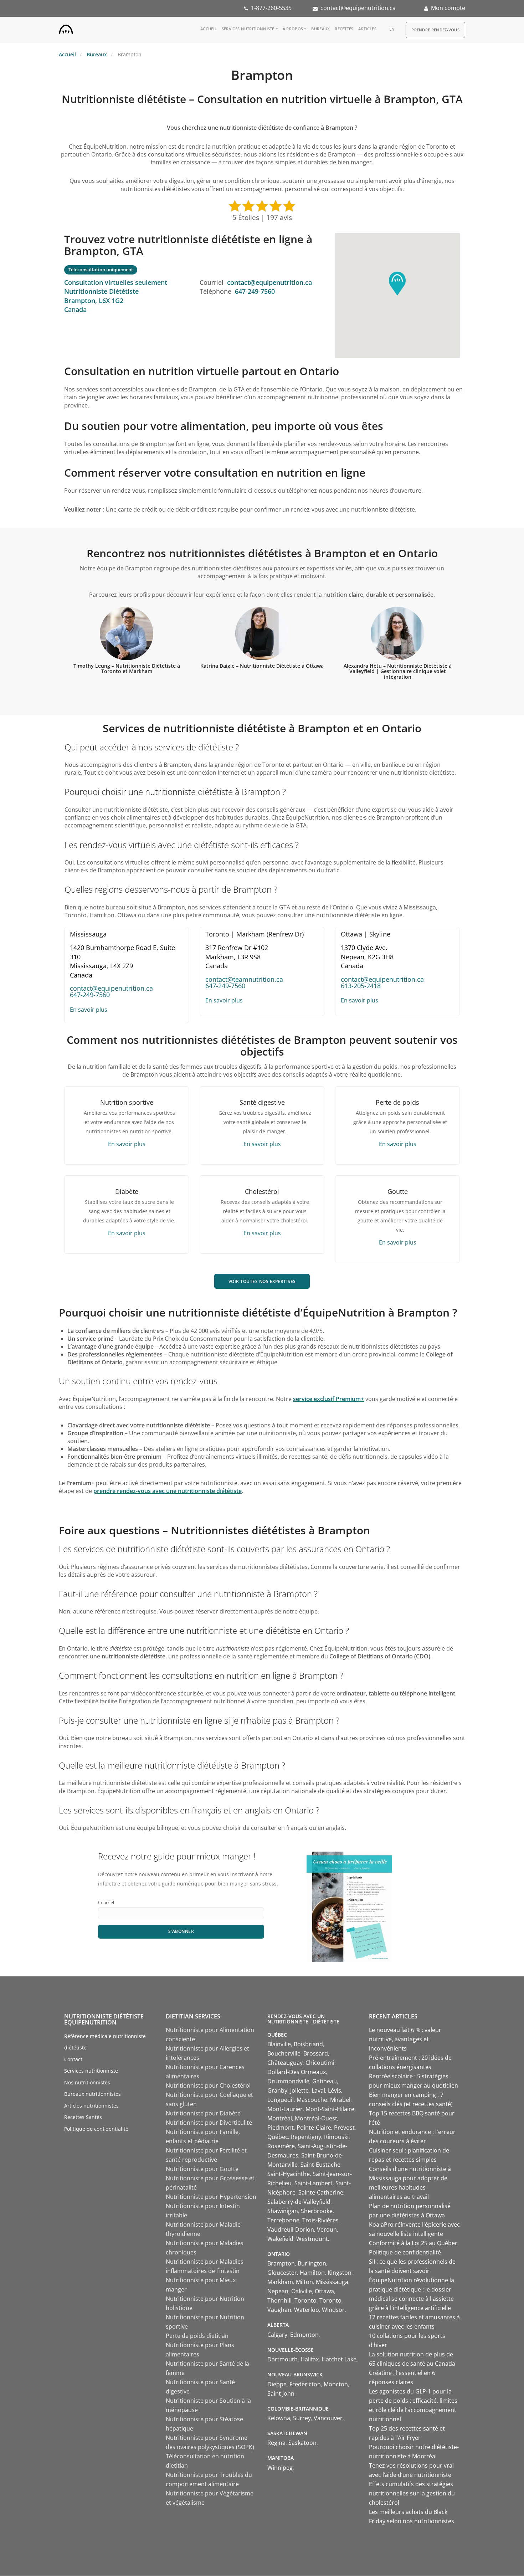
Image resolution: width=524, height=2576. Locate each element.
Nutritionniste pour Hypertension (211, 2197)
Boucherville (284, 2053)
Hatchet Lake (339, 2359)
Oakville (302, 2291)
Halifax (310, 2359)
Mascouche (312, 2100)
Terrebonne (283, 2220)
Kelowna (279, 2418)
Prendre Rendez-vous (435, 30)
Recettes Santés (83, 2117)
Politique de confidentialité (96, 2129)
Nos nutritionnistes (87, 2082)
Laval (318, 2090)
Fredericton (305, 2384)
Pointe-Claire (314, 2128)
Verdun (327, 2229)
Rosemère (281, 2146)
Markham (280, 2282)
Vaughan (279, 2310)
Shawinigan (283, 2211)
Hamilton (312, 2273)
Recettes (344, 29)
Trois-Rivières (320, 2220)
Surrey (302, 2418)
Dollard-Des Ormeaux (297, 2072)
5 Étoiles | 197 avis (262, 217)
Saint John (281, 2393)
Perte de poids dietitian (197, 2336)
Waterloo (307, 2310)
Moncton (336, 2384)
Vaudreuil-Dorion (291, 2229)
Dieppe (277, 2384)
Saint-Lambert (314, 2183)
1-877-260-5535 (271, 8)
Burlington (312, 2263)
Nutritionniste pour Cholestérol (208, 2085)
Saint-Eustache (320, 2165)
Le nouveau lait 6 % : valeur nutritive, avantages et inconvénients (405, 2039)
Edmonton (304, 2335)
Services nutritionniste (248, 29)
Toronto (305, 2300)
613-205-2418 (361, 986)
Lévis (335, 2090)
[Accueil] (66, 28)
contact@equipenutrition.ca (358, 8)
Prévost (344, 2128)
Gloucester (282, 2273)
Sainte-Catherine (321, 2192)
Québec (278, 2137)
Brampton (281, 2263)
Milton (304, 2282)
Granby (277, 2090)
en (392, 29)
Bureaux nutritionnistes (93, 2094)
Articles (367, 29)
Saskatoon (302, 2443)
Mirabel (340, 2100)
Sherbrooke (317, 2211)
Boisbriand (308, 2044)
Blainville (279, 2044)
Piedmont (281, 2128)
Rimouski (336, 2137)
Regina (276, 2443)
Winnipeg (280, 2468)
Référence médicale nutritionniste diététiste (105, 2042)
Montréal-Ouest (316, 2118)
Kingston (340, 2273)
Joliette (299, 2090)
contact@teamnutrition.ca (244, 979)
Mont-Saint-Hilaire (330, 2109)
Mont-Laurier (285, 2109)
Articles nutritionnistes (91, 2106)
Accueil (209, 29)
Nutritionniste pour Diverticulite (209, 2123)
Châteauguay (285, 2063)
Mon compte (448, 8)
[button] (397, 284)
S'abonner (181, 1931)
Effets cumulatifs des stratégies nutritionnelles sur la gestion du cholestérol (412, 2493)
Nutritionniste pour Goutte (202, 2169)
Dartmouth (282, 2359)
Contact (73, 2059)
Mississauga (332, 2282)
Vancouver (328, 2418)
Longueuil (281, 2100)
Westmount (312, 2239)
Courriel (106, 1902)
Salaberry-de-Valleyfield (299, 2202)
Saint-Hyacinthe (289, 2174)
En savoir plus (89, 1010)
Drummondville (288, 2081)
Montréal (280, 2118)
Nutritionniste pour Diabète (203, 2113)
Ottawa (324, 2291)
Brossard (316, 2053)
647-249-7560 (255, 291)
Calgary (277, 2335)
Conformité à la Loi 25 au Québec (413, 2243)
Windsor (333, 2310)
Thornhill (279, 2300)
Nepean (278, 2291)
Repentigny (306, 2137)
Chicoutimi (320, 2063)
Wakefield (280, 2239)
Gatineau (325, 2081)
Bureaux (320, 29)
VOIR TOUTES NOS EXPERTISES (262, 1281)
